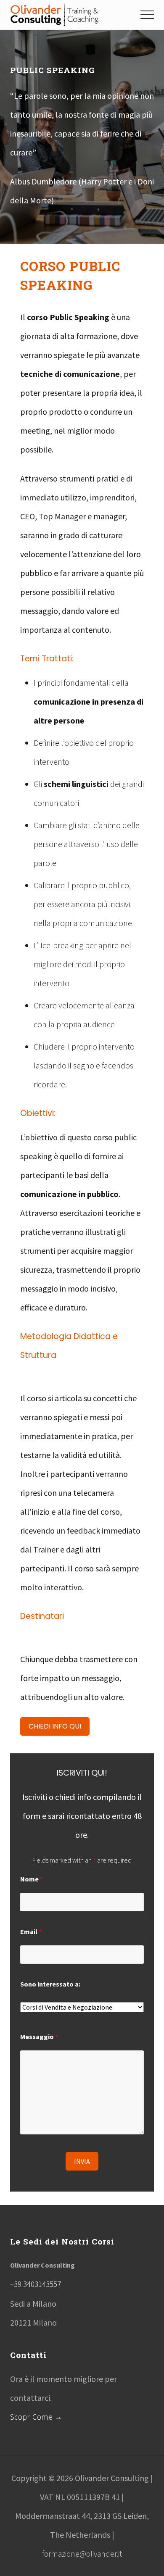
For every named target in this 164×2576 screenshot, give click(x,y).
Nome (32, 1879)
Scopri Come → (36, 2417)
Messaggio (39, 2037)
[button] (147, 15)
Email (31, 1931)
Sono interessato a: (50, 1984)
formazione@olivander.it (82, 2554)
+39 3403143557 (36, 2284)
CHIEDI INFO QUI (55, 1726)
